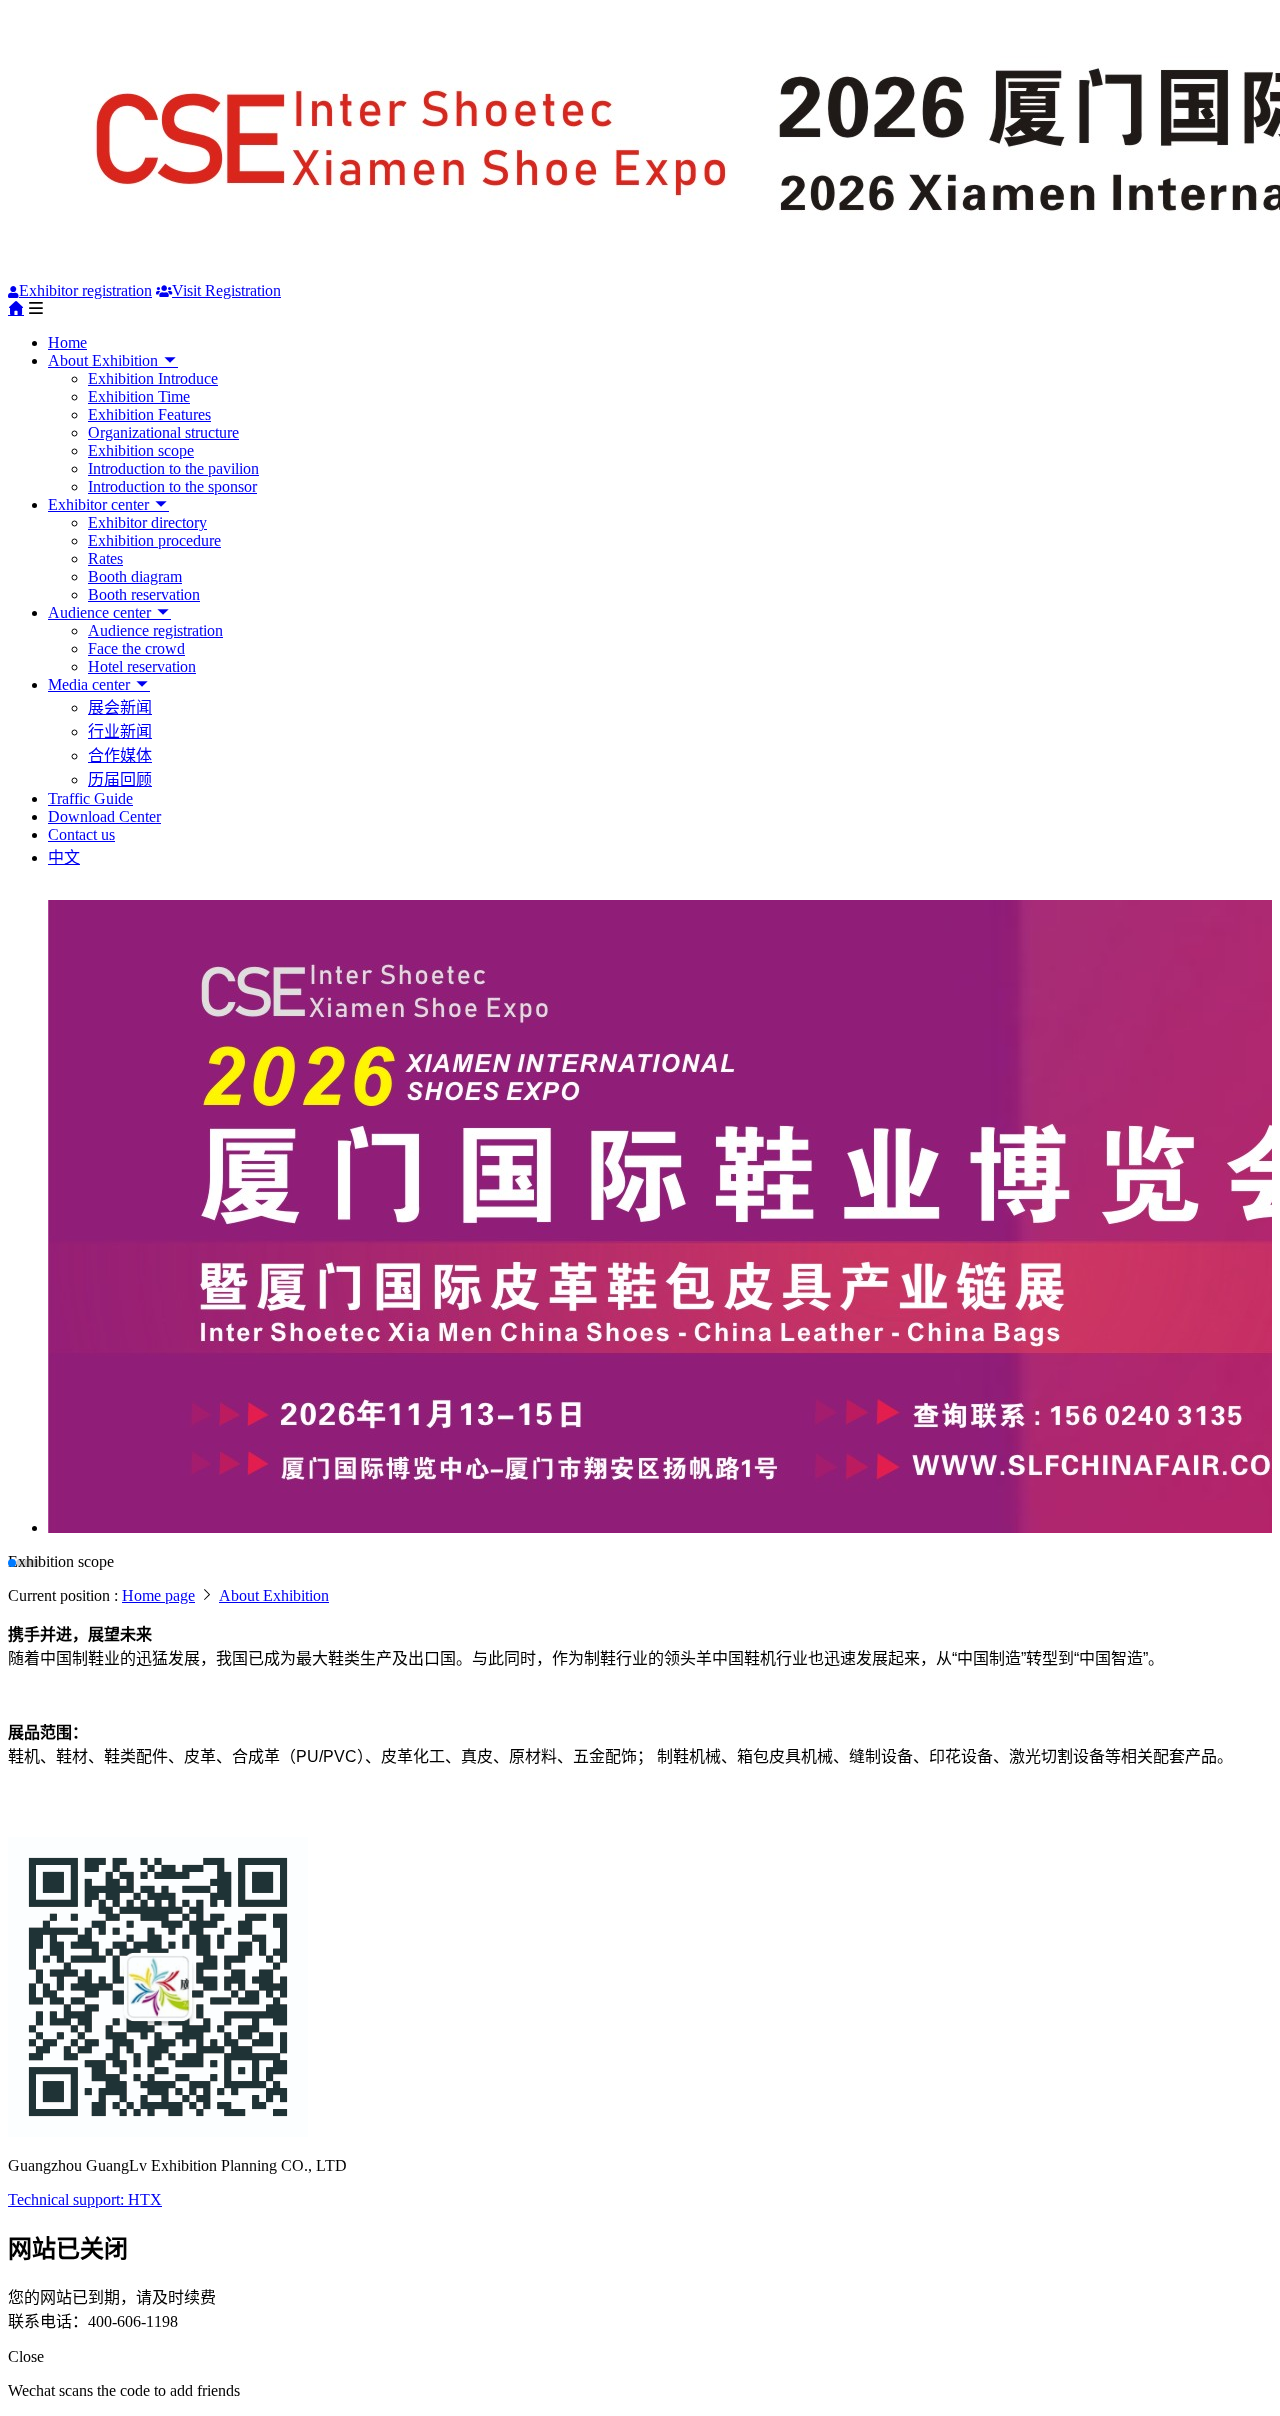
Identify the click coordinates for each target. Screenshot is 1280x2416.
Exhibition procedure (154, 540)
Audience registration (155, 630)
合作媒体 (120, 755)
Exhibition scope (141, 450)
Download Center (104, 816)
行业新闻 (120, 731)
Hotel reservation (142, 666)
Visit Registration (226, 290)
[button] (12, 1563)
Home (67, 342)
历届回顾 (120, 779)
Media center (91, 684)
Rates (105, 558)
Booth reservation (144, 594)
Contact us (81, 834)
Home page (158, 1595)
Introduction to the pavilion (173, 468)
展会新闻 (120, 707)
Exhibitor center (100, 504)
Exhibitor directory (147, 522)
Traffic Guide (90, 798)
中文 (64, 857)
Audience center (101, 612)
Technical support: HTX (85, 2199)
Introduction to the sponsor (172, 486)
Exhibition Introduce (153, 378)
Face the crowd (136, 648)
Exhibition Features (149, 414)
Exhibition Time (139, 396)
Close (26, 2356)
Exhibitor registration (85, 290)
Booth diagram (135, 576)
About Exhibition (105, 360)
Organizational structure (163, 432)
